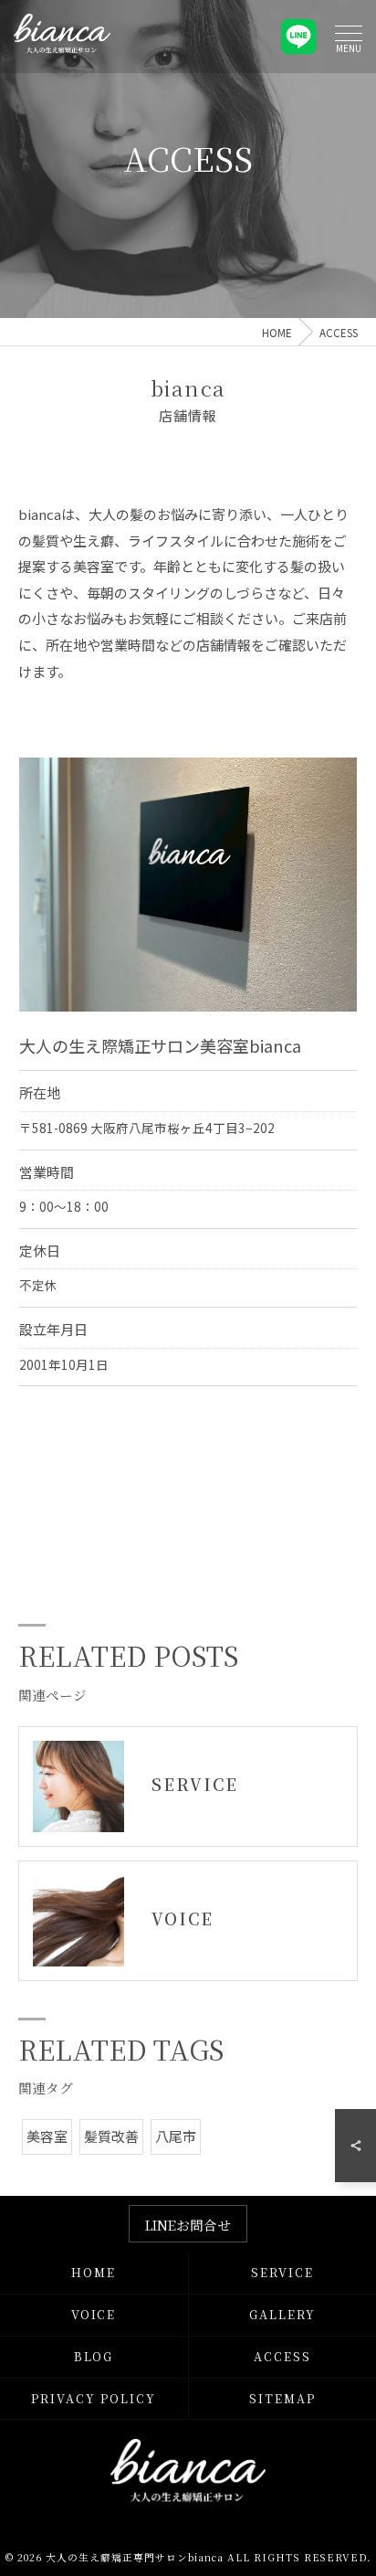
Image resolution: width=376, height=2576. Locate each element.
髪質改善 (111, 2136)
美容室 (47, 2136)
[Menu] (348, 36)
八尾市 (176, 2136)
